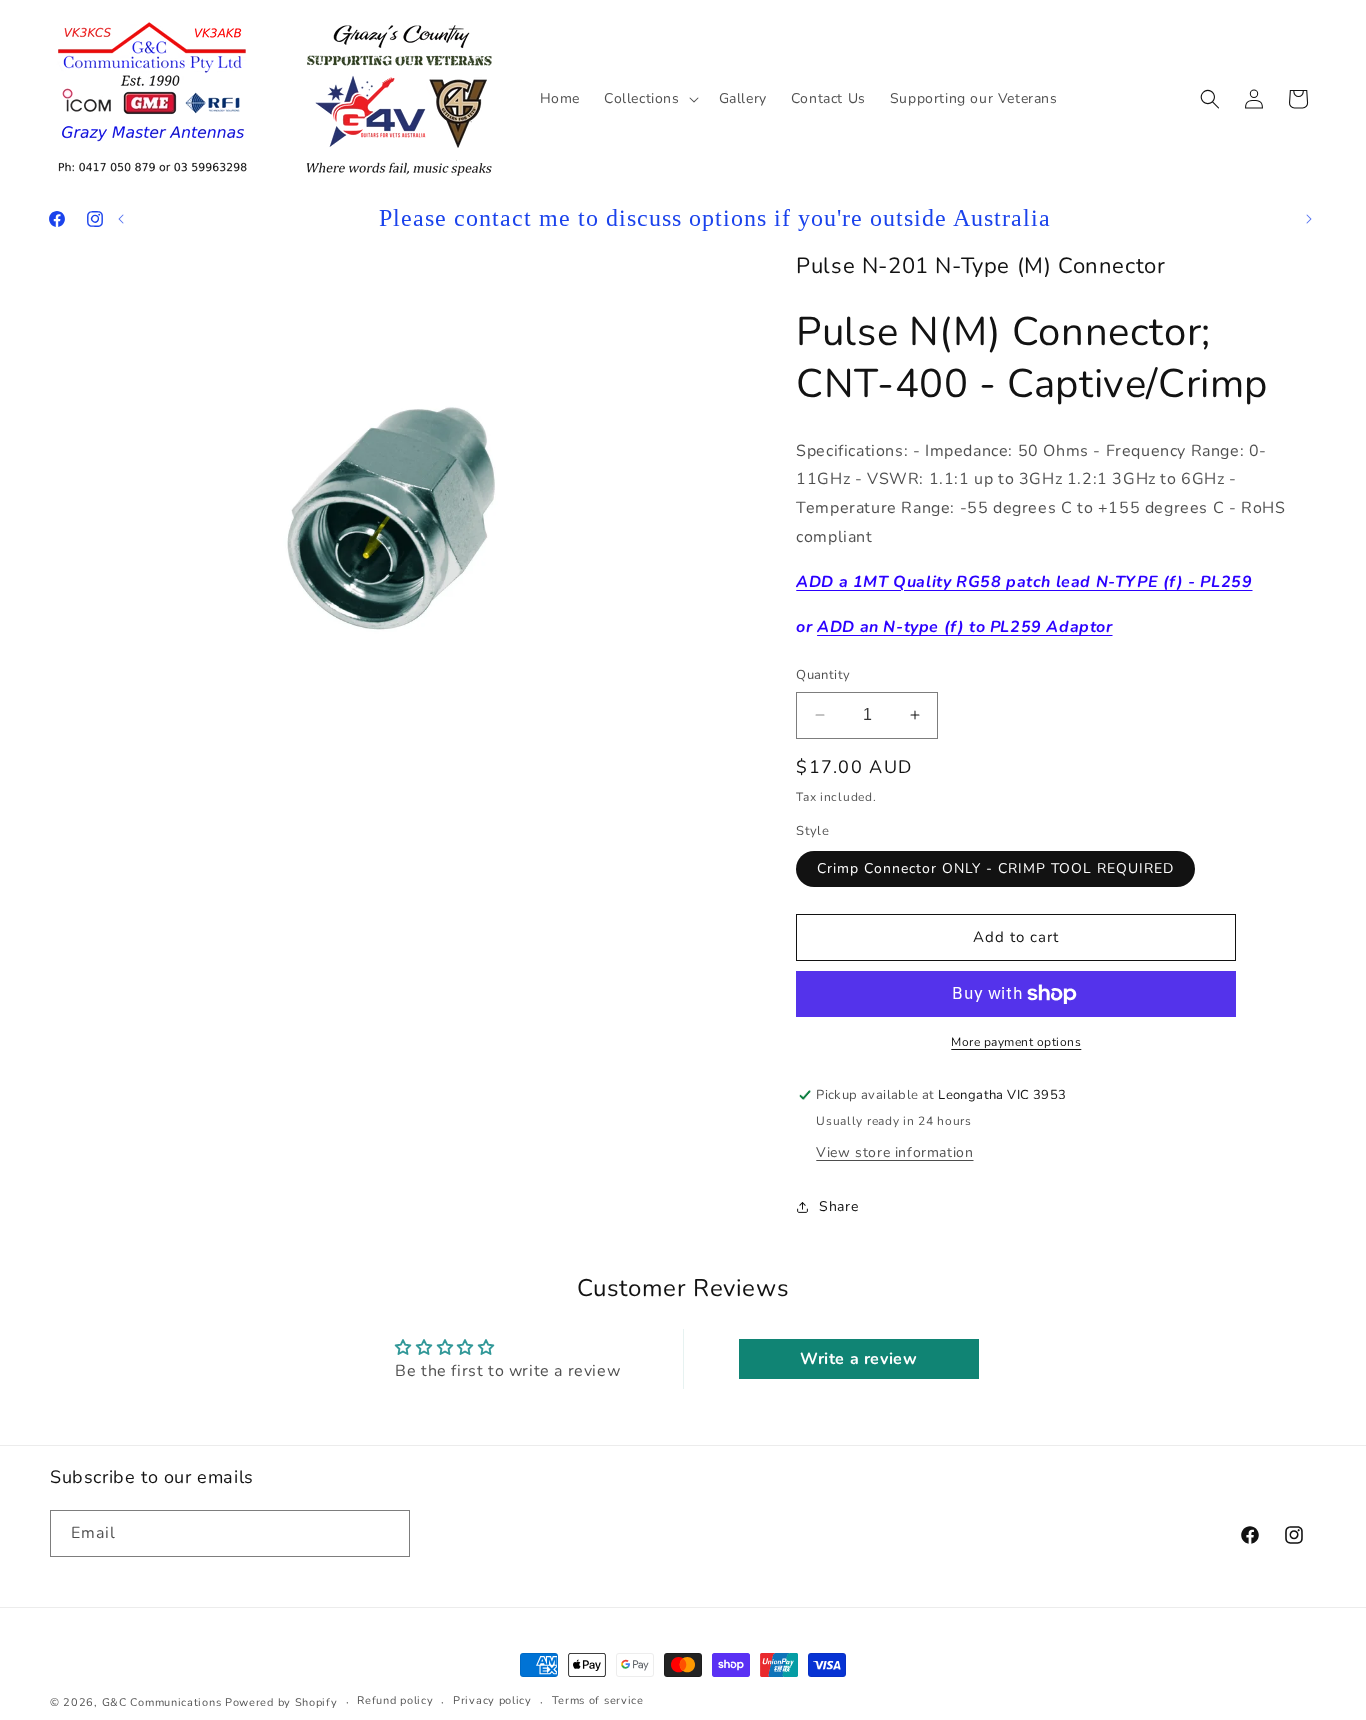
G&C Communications (162, 1702)
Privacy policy (492, 1700)
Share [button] (838, 1206)
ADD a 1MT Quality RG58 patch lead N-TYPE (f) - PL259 (1024, 582)
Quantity (823, 675)
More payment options (1016, 1042)
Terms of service (598, 1700)
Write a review (858, 1359)
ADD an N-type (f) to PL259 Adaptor (964, 627)
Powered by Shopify (281, 1702)
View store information (894, 1152)
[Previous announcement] (121, 219)
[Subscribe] (387, 1533)
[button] (649, 98)
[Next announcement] (1309, 219)
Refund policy (395, 1700)
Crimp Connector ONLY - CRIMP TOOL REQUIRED (995, 868)
